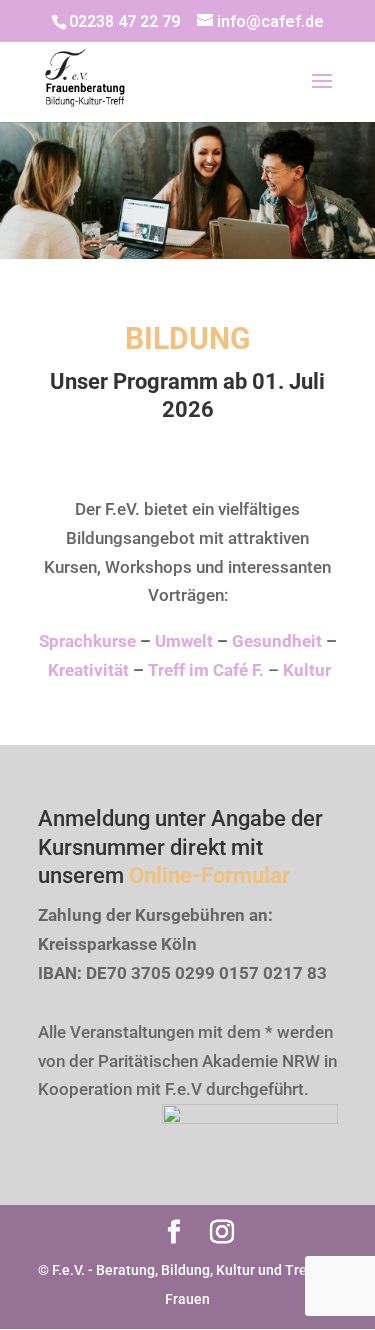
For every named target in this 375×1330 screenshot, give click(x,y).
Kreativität (88, 670)
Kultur (307, 670)
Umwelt (184, 641)
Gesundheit (277, 641)
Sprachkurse (87, 641)
